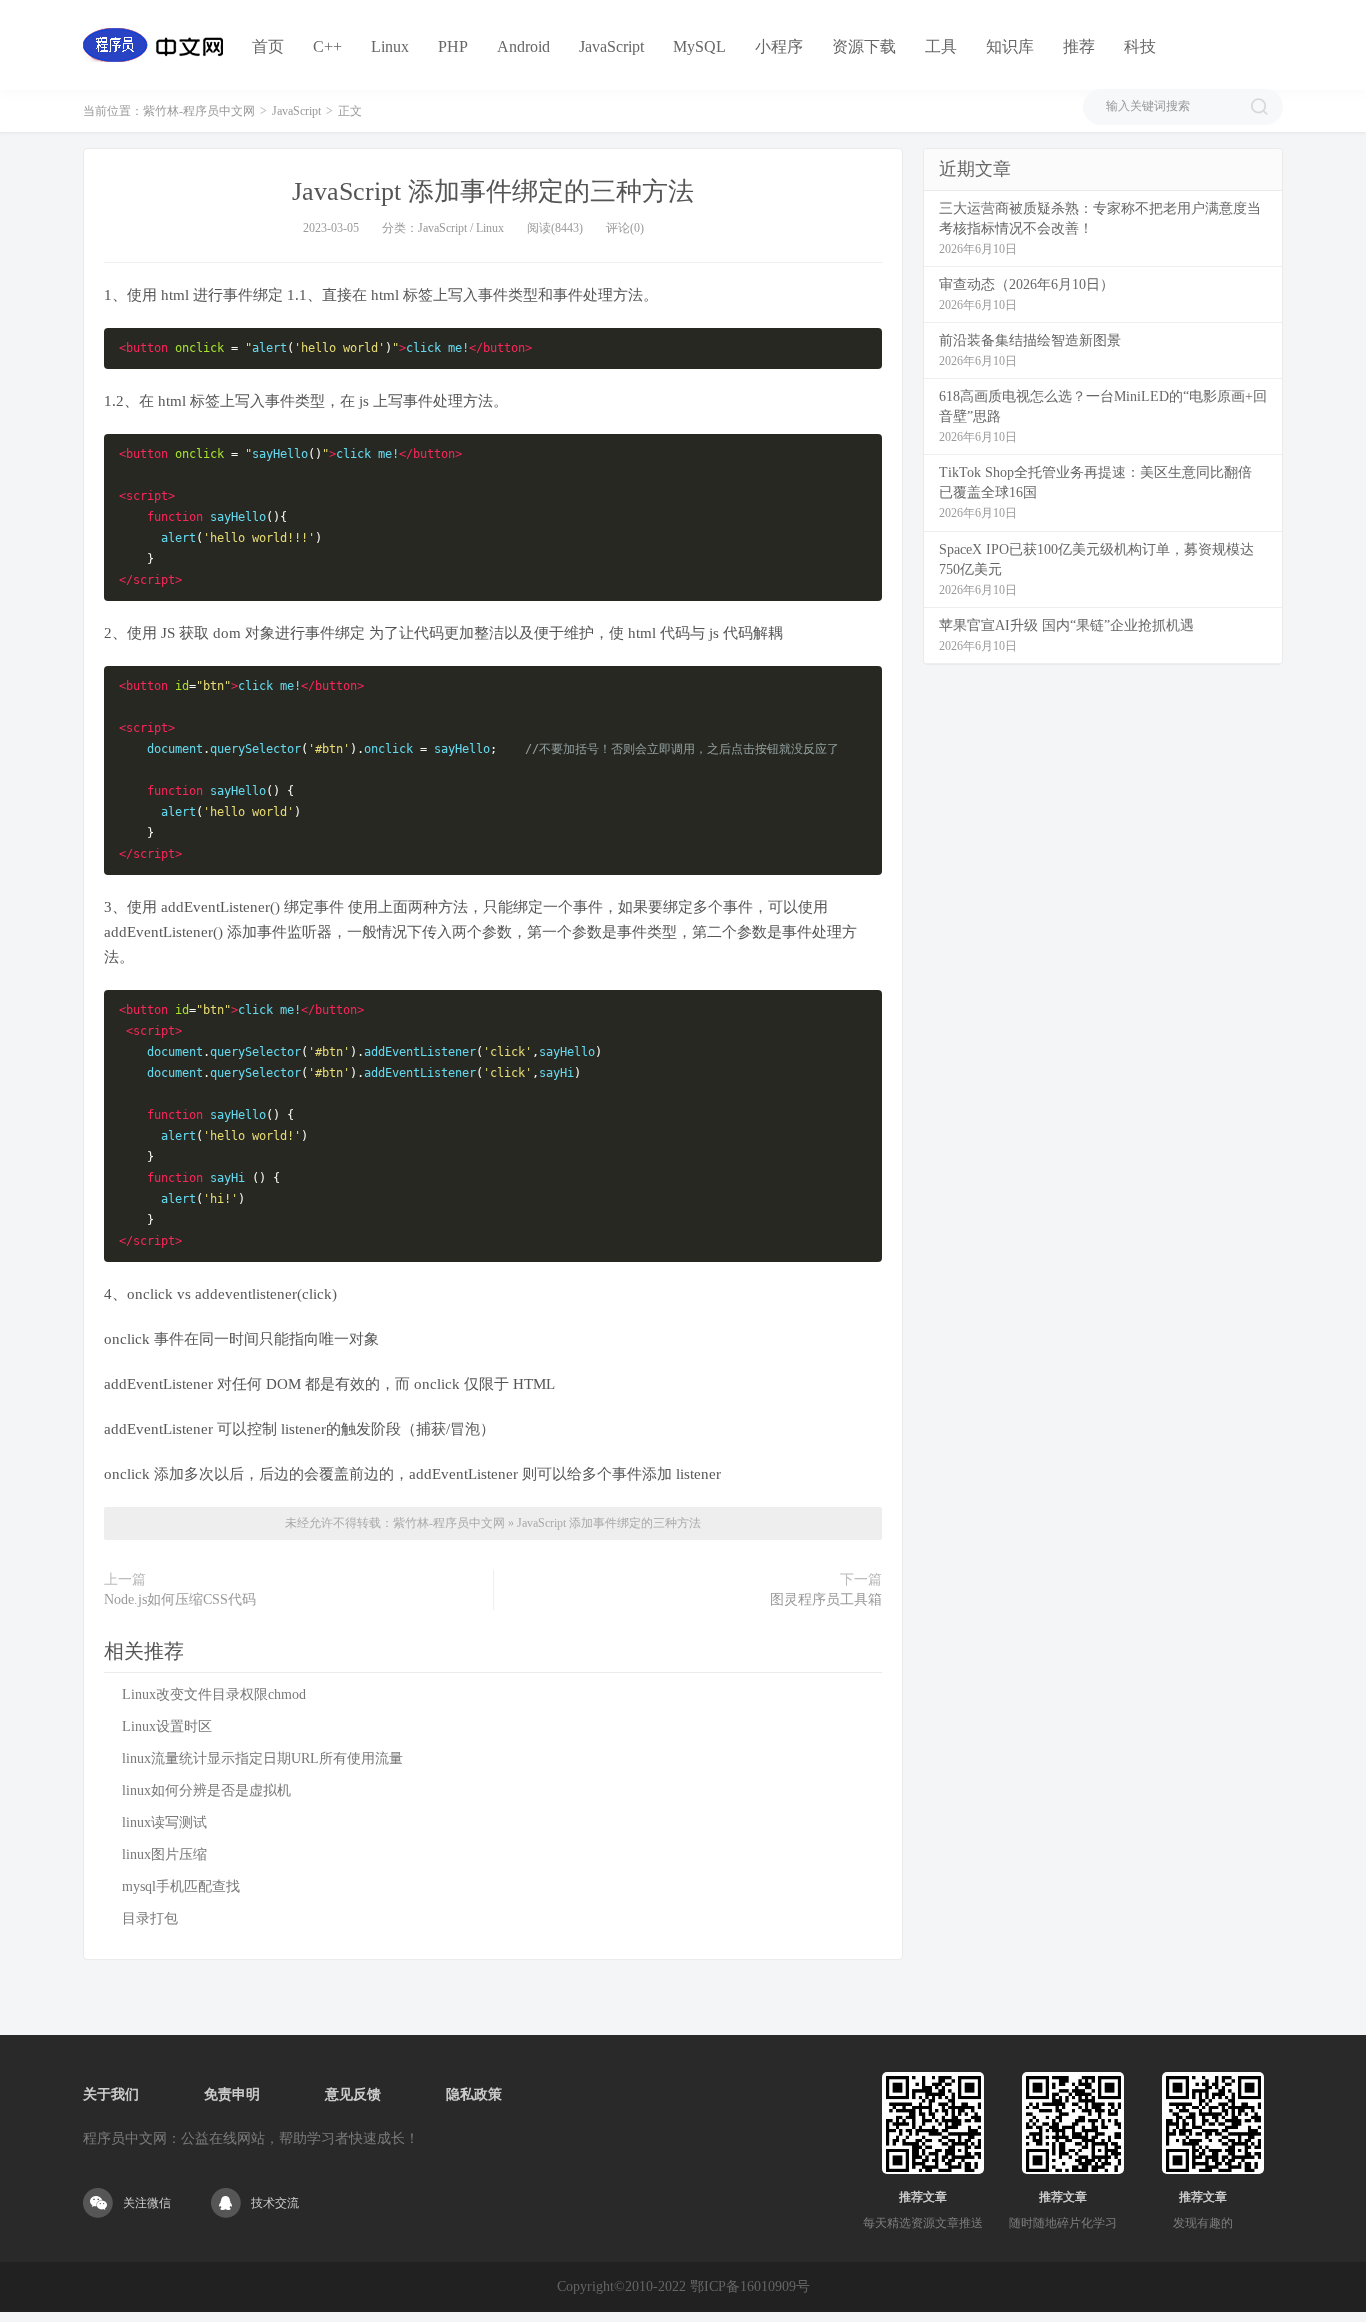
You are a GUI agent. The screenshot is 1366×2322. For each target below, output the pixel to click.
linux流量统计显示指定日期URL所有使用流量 (262, 1758)
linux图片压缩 (164, 1854)
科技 (1140, 46)
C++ (327, 46)
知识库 (1010, 46)
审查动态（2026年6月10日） (1026, 284)
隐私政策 (474, 2094)
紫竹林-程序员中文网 (199, 111)
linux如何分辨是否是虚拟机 (206, 1790)
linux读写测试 (164, 1822)
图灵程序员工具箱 (826, 1599)
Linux (390, 46)
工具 (941, 46)
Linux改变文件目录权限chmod (214, 1694)
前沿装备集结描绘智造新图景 (1030, 340)
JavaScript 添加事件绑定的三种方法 (493, 191)
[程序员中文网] (153, 45)
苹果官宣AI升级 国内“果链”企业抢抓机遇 (1066, 625)
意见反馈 (353, 2094)
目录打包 (150, 1918)
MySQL (699, 46)
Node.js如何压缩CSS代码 (180, 1599)
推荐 (1079, 46)
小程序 (779, 46)
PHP (453, 46)
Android (523, 46)
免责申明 (232, 2094)
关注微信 (147, 2203)
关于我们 (111, 2094)
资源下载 (864, 46)
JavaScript (611, 46)
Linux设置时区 (167, 1726)
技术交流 (275, 2203)
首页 (268, 46)
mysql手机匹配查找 (181, 1886)
